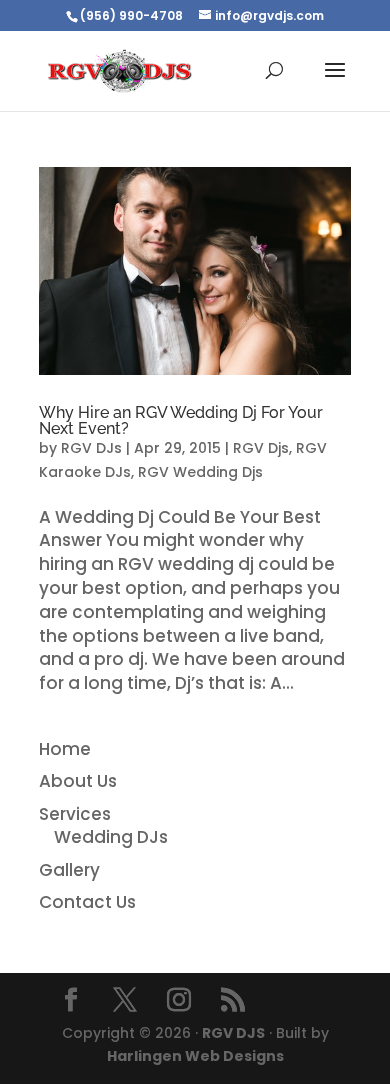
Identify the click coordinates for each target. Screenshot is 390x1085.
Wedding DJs (111, 837)
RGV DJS (233, 1033)
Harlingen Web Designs (195, 1056)
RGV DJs (91, 448)
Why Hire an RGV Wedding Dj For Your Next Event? (181, 420)
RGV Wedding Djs (200, 472)
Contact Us (87, 902)
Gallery (69, 870)
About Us (78, 781)
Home (65, 749)
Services (75, 814)
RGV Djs (261, 448)
